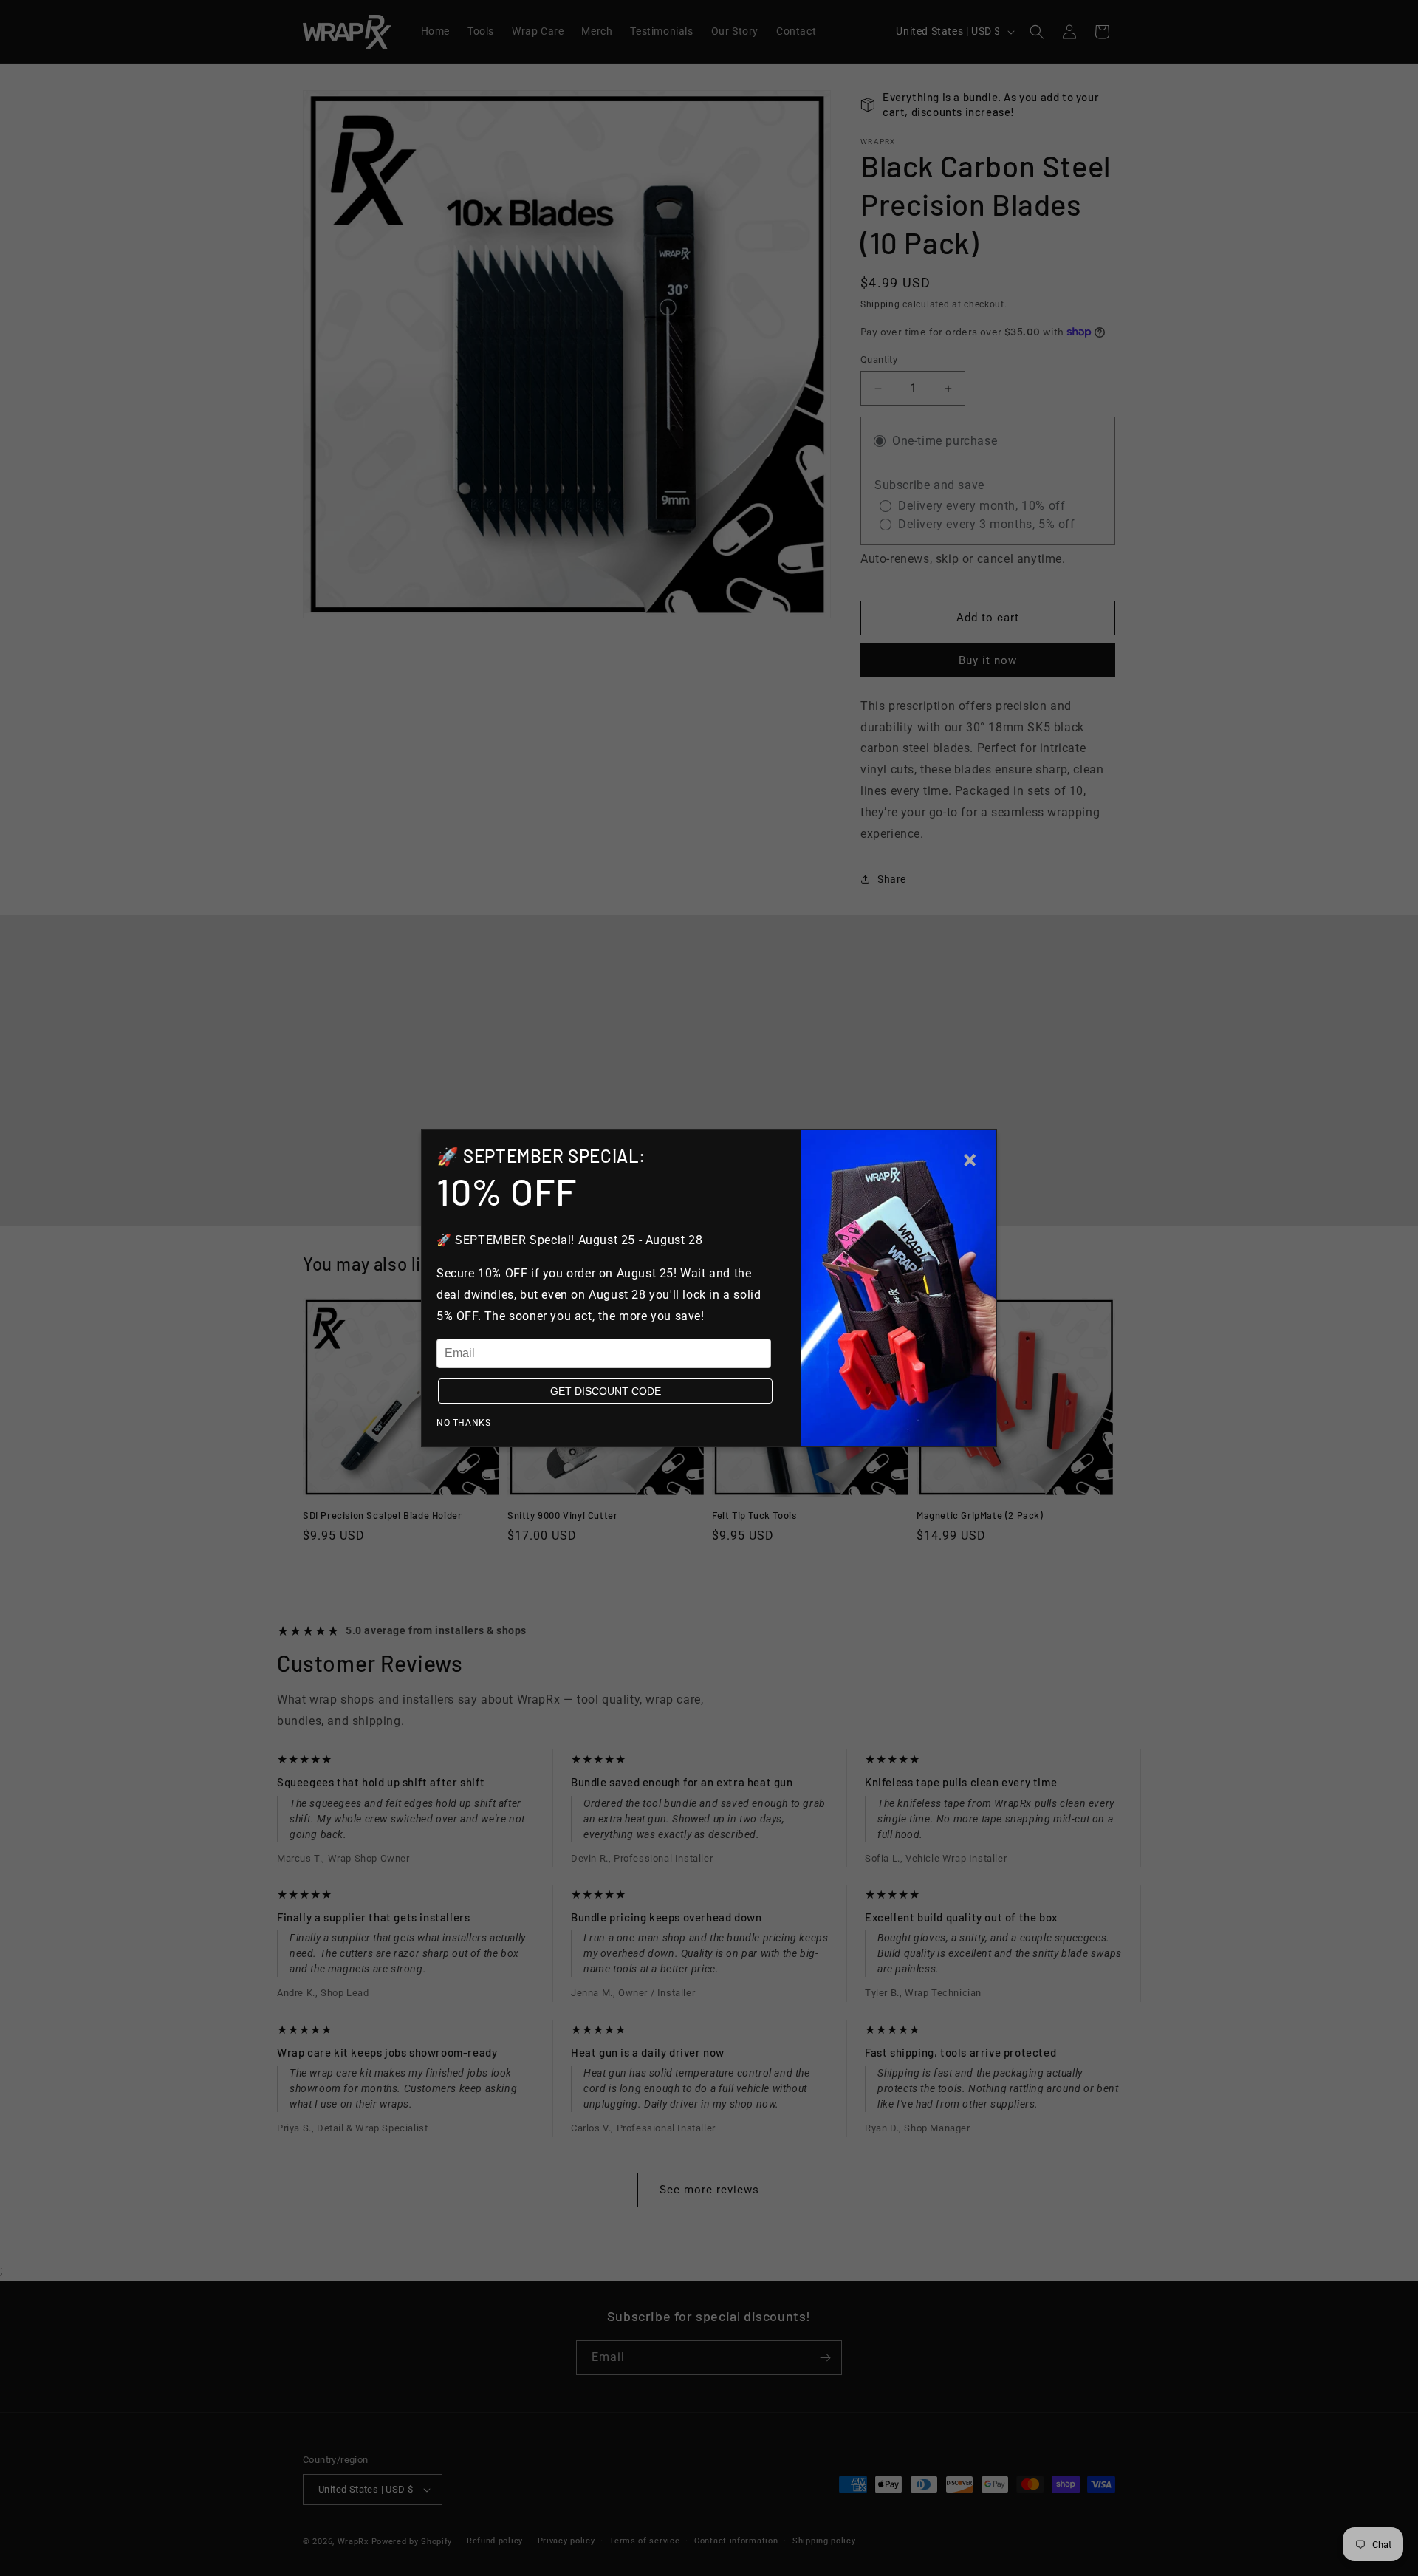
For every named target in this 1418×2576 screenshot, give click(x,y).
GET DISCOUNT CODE (606, 1391)
